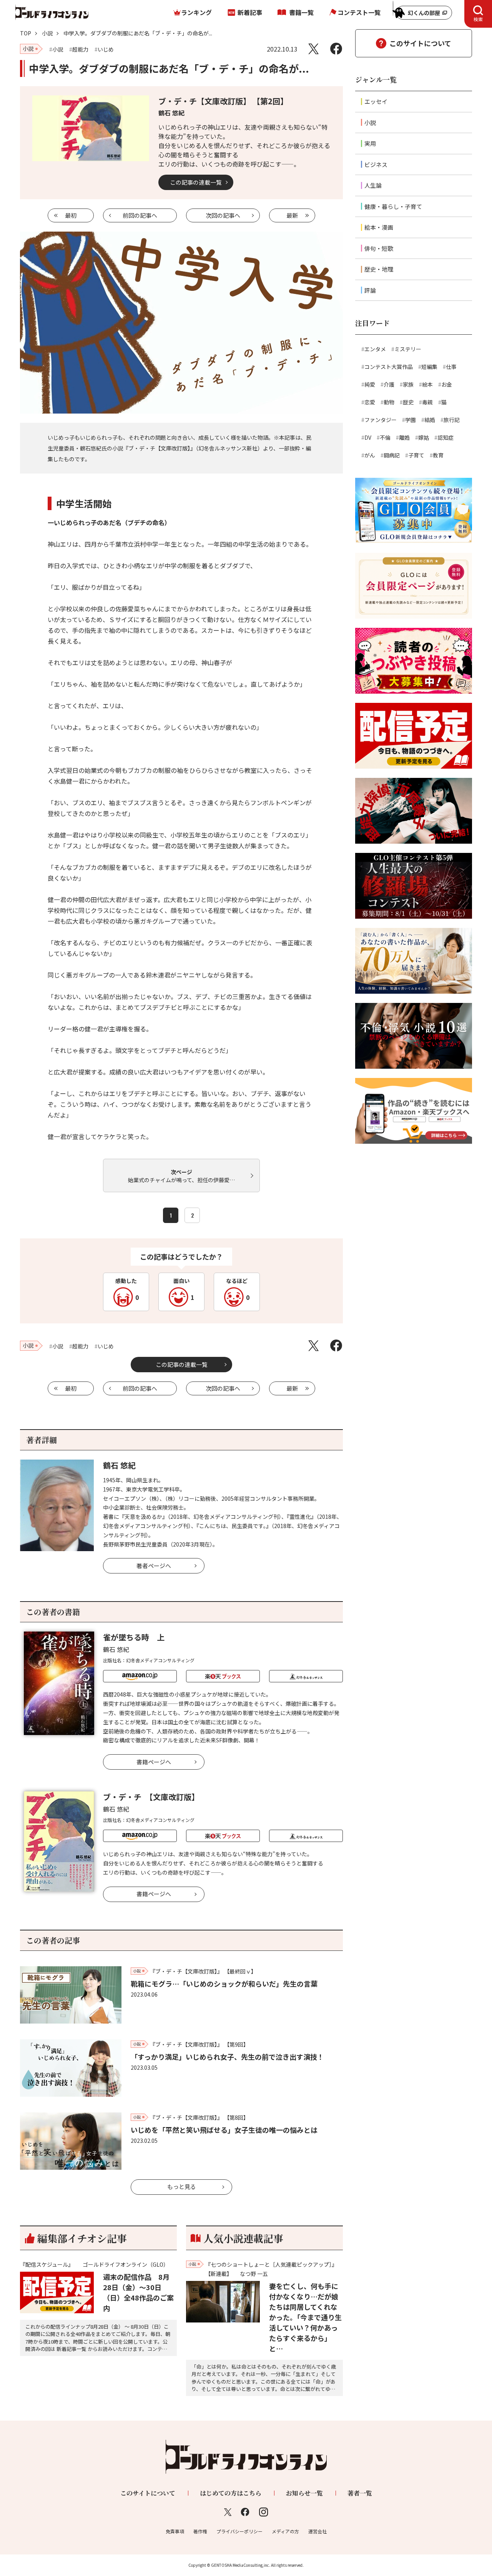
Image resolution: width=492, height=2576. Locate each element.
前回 (140, 215)
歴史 (408, 402)
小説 (47, 33)
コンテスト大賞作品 (389, 367)
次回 (223, 215)
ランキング (196, 12)
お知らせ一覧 (304, 2493)
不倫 (385, 437)
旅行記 (452, 420)
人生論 (373, 185)
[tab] (478, 14)
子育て (416, 455)
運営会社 (317, 2531)
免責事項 (175, 2531)
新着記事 (250, 12)
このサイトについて (420, 43)
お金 (447, 384)
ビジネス (376, 164)
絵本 (427, 384)
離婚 (404, 437)
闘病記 (392, 455)
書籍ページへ (154, 1762)
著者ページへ (154, 1566)
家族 (408, 384)
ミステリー (408, 349)
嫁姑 (424, 437)
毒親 (427, 402)
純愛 (370, 384)
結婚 (430, 420)
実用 (370, 143)
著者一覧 (360, 2493)
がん (370, 455)
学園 (411, 420)
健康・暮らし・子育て (393, 206)
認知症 (445, 437)
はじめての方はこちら (231, 2493)
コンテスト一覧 (359, 12)
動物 (389, 402)
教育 (438, 455)
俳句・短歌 (379, 248)
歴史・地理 (379, 269)
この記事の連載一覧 (196, 182)
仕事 (451, 367)
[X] (313, 49)
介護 (389, 384)
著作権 (200, 2531)
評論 (370, 290)
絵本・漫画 (379, 227)
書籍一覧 (301, 12)
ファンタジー (381, 420)
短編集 (429, 367)
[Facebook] (336, 49)
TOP (26, 33)
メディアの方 (285, 2531)
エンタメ (375, 349)
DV (368, 437)
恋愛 (370, 402)
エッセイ (376, 101)
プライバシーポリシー (239, 2531)
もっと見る (182, 2186)
